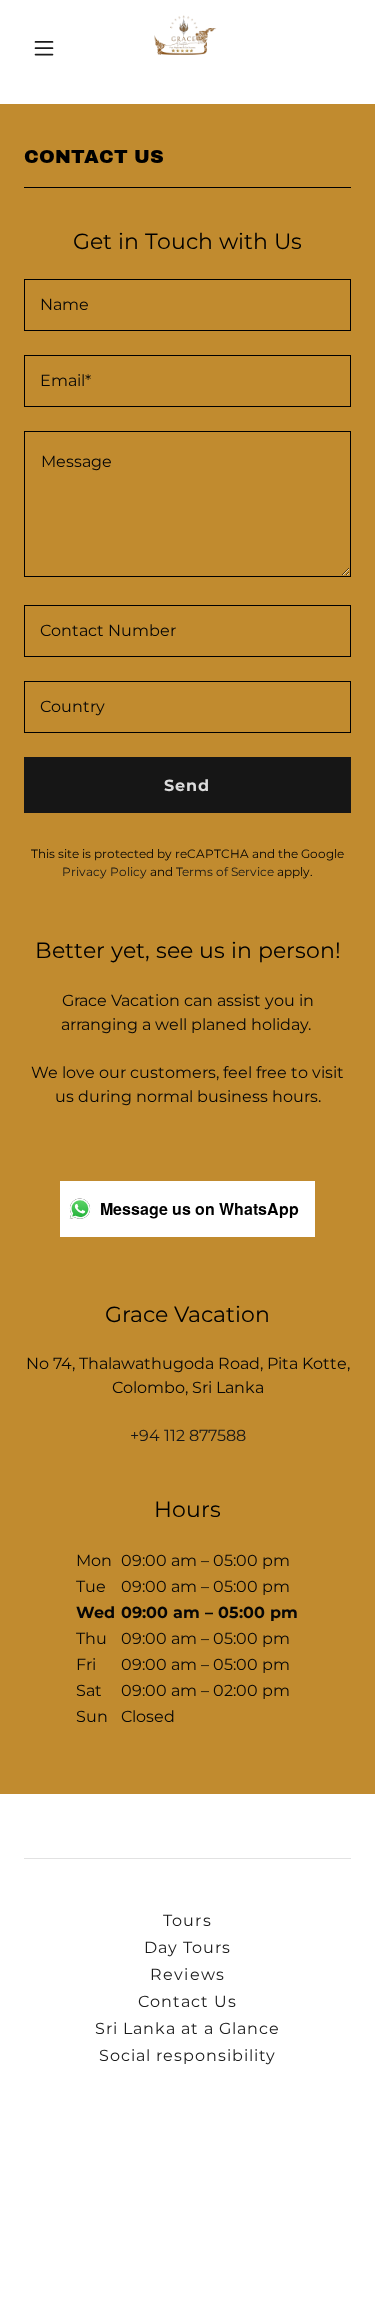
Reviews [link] (187, 1974)
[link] (187, 48)
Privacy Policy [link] (104, 871)
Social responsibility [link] (187, 2055)
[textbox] (187, 305)
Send (187, 785)
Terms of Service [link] (225, 871)
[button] (48, 48)
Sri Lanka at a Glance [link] (187, 2028)
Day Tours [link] (187, 1947)
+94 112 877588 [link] (188, 1435)
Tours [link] (187, 1920)
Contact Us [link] (187, 2001)
